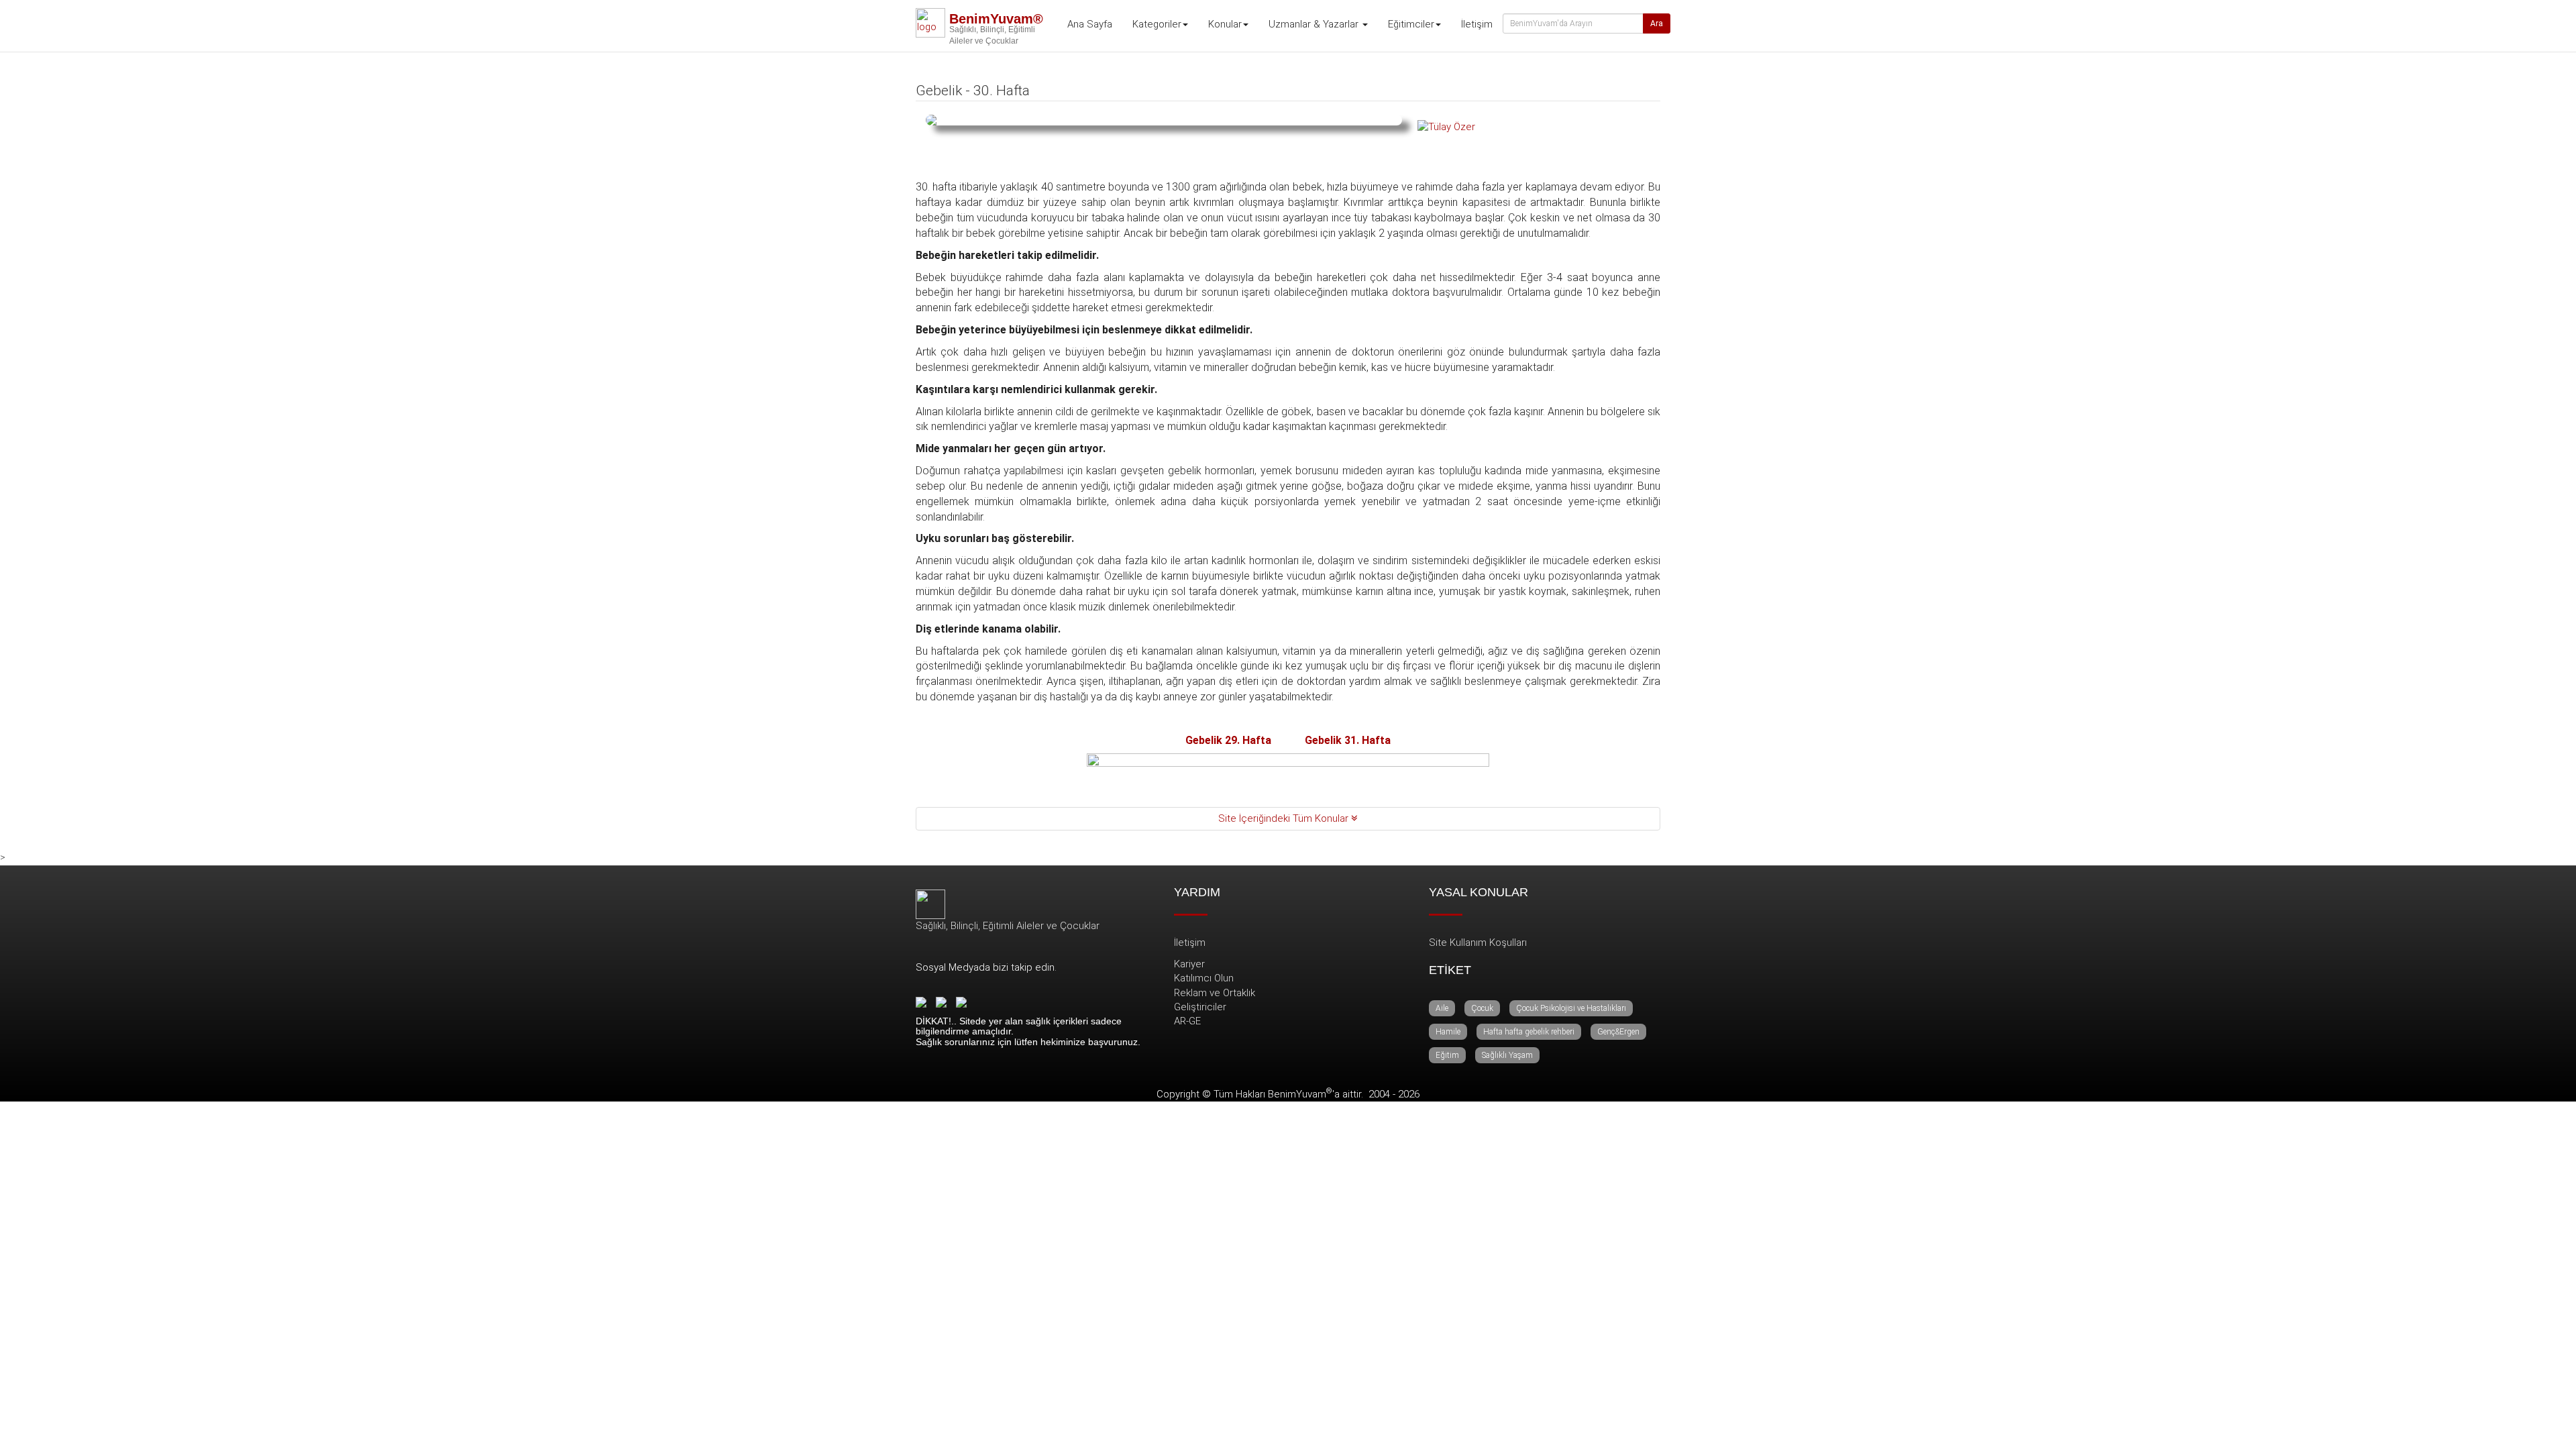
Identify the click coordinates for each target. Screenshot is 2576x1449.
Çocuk (1482, 1008)
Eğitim (1447, 1055)
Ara (1657, 23)
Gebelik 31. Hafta (1348, 740)
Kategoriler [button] (1157, 24)
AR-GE (1187, 1021)
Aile (1442, 1008)
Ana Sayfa (1090, 24)
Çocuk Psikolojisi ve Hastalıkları (1571, 1008)
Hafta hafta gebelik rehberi (1529, 1032)
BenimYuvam (1300, 1094)
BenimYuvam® (996, 19)
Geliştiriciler (1200, 1007)
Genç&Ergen (1618, 1032)
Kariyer (1189, 964)
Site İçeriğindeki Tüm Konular (1285, 818)
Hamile (1448, 1032)
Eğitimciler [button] (1411, 24)
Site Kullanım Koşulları (1478, 943)
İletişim (1477, 24)
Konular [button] (1225, 24)
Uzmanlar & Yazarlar (1315, 24)
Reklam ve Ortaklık (1215, 993)
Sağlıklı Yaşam (1507, 1055)
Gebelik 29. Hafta (1228, 740)
